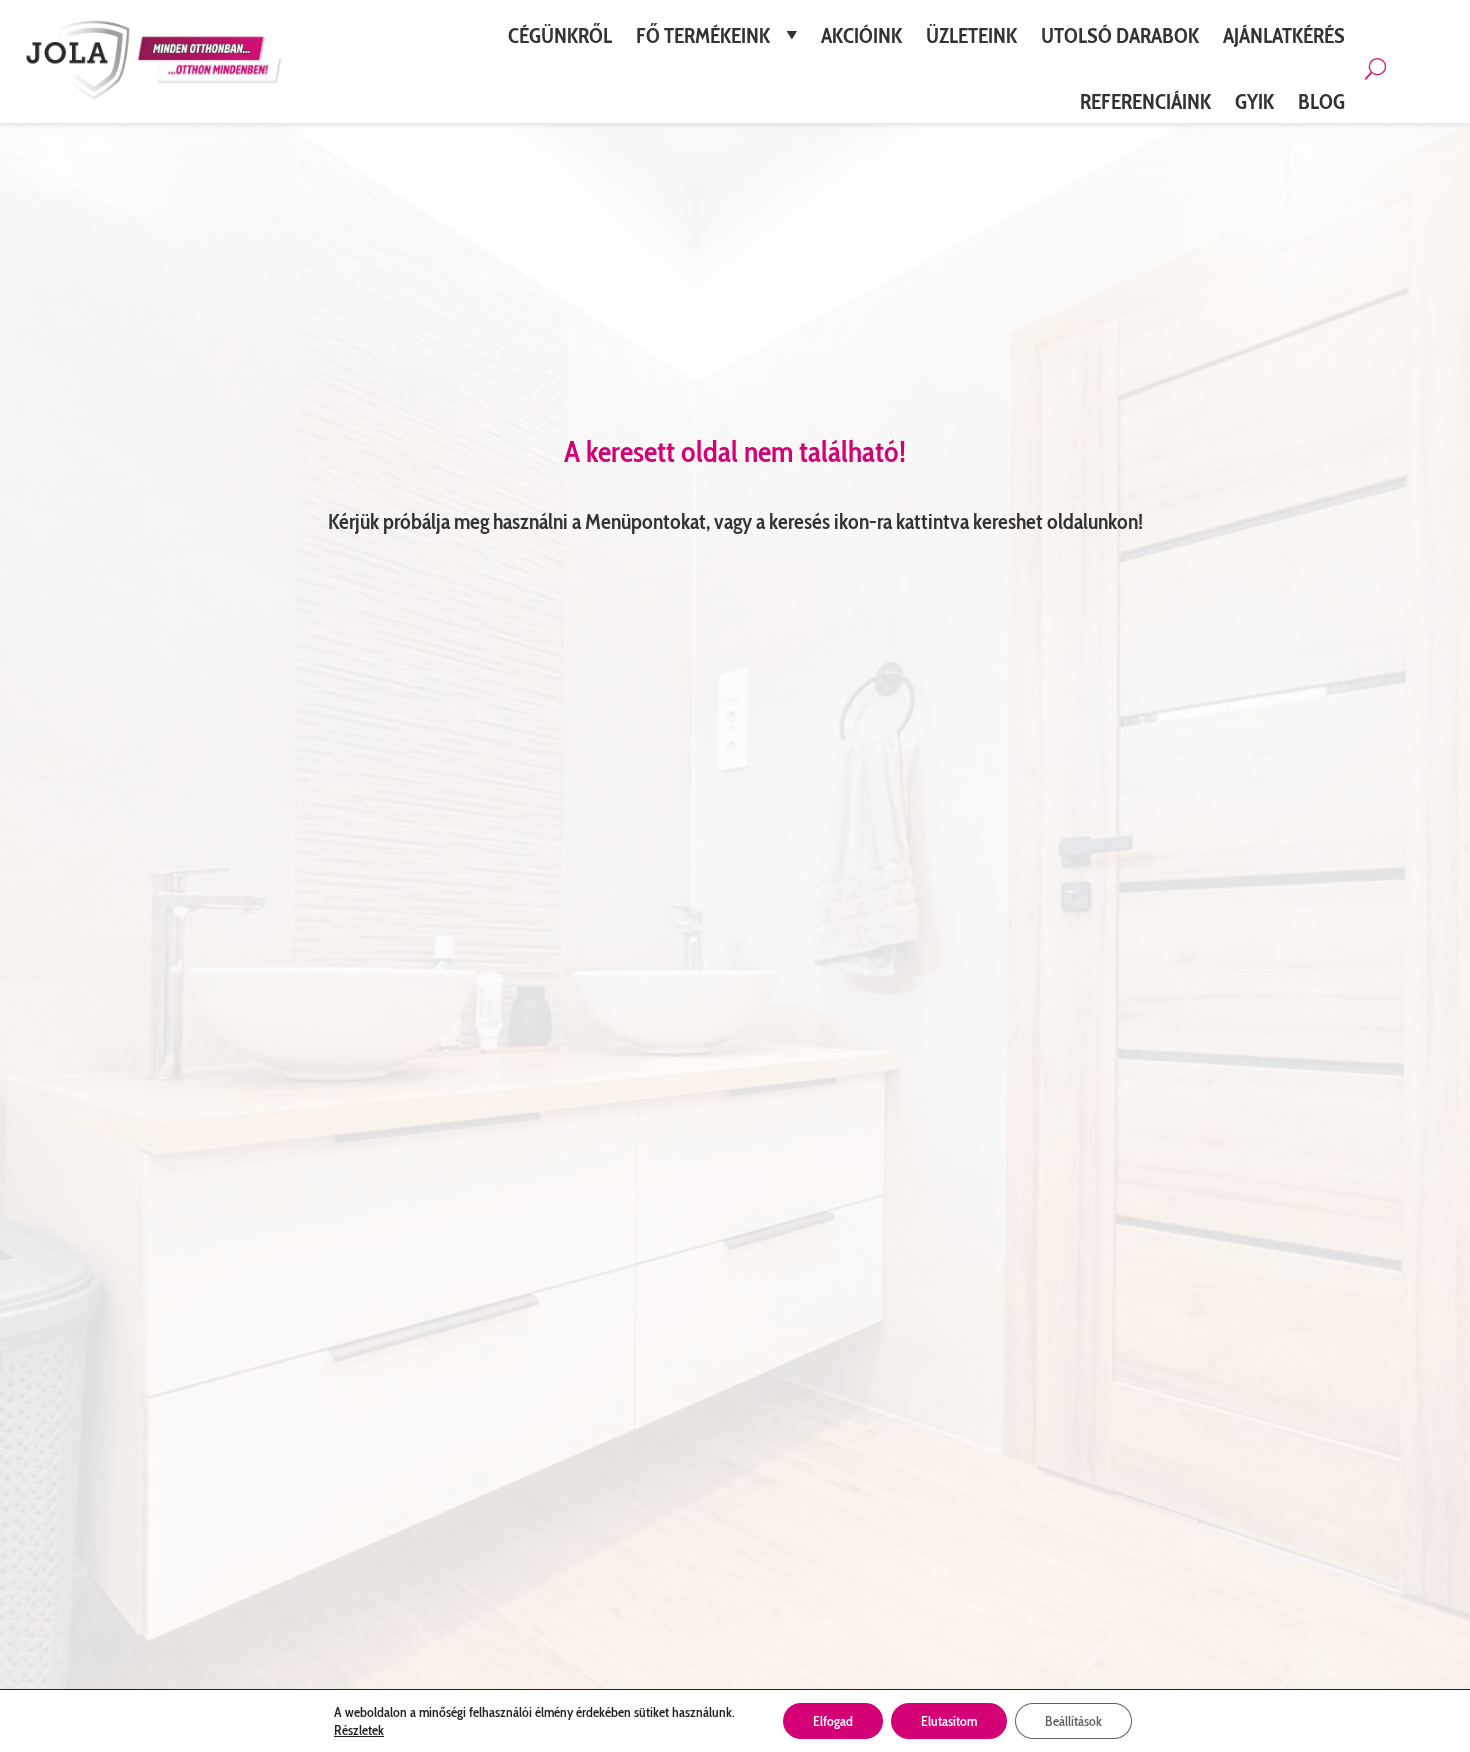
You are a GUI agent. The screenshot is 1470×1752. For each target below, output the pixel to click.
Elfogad (833, 1721)
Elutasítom (949, 1721)
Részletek (359, 1730)
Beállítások (1073, 1721)
